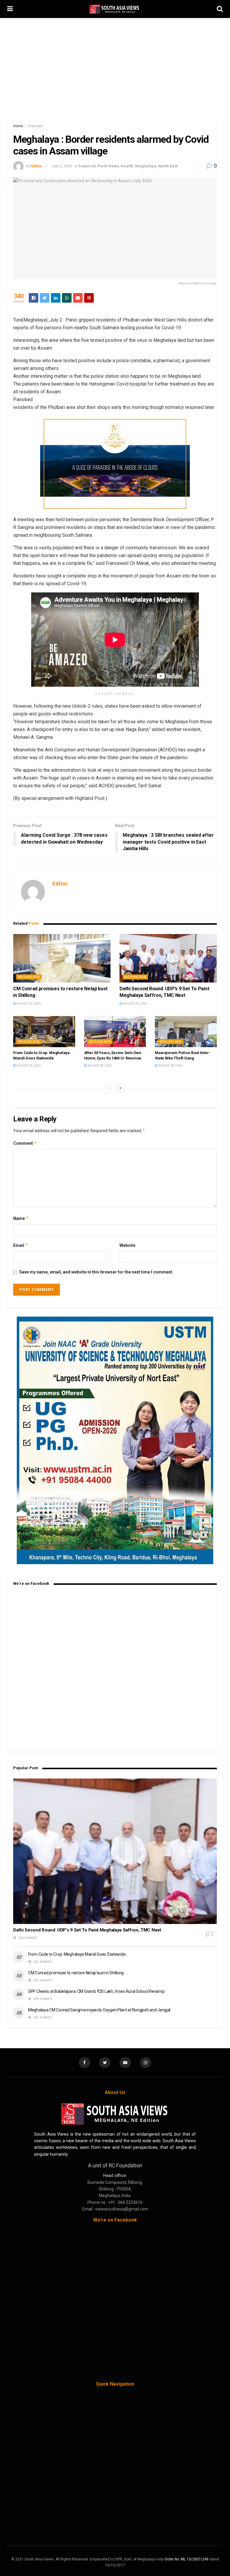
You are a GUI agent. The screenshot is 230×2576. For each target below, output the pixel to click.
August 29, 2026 (28, 1004)
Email (21, 1245)
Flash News (108, 166)
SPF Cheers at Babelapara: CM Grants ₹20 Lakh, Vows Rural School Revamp (96, 1991)
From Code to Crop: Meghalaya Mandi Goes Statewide (77, 1954)
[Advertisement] (115, 63)
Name (21, 1218)
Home (18, 126)
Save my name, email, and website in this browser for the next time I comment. (96, 1272)
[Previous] (110, 1088)
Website (127, 1245)
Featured (35, 126)
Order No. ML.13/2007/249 (186, 2559)
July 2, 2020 (62, 166)
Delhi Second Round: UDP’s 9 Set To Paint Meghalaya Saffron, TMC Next (87, 1930)
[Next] (120, 1088)
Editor (37, 166)
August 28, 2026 (28, 1066)
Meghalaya (146, 166)
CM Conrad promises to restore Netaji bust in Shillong (76, 1973)
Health (127, 166)
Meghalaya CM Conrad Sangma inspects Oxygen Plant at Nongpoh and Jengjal (99, 2010)
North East (168, 166)
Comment (25, 1143)
